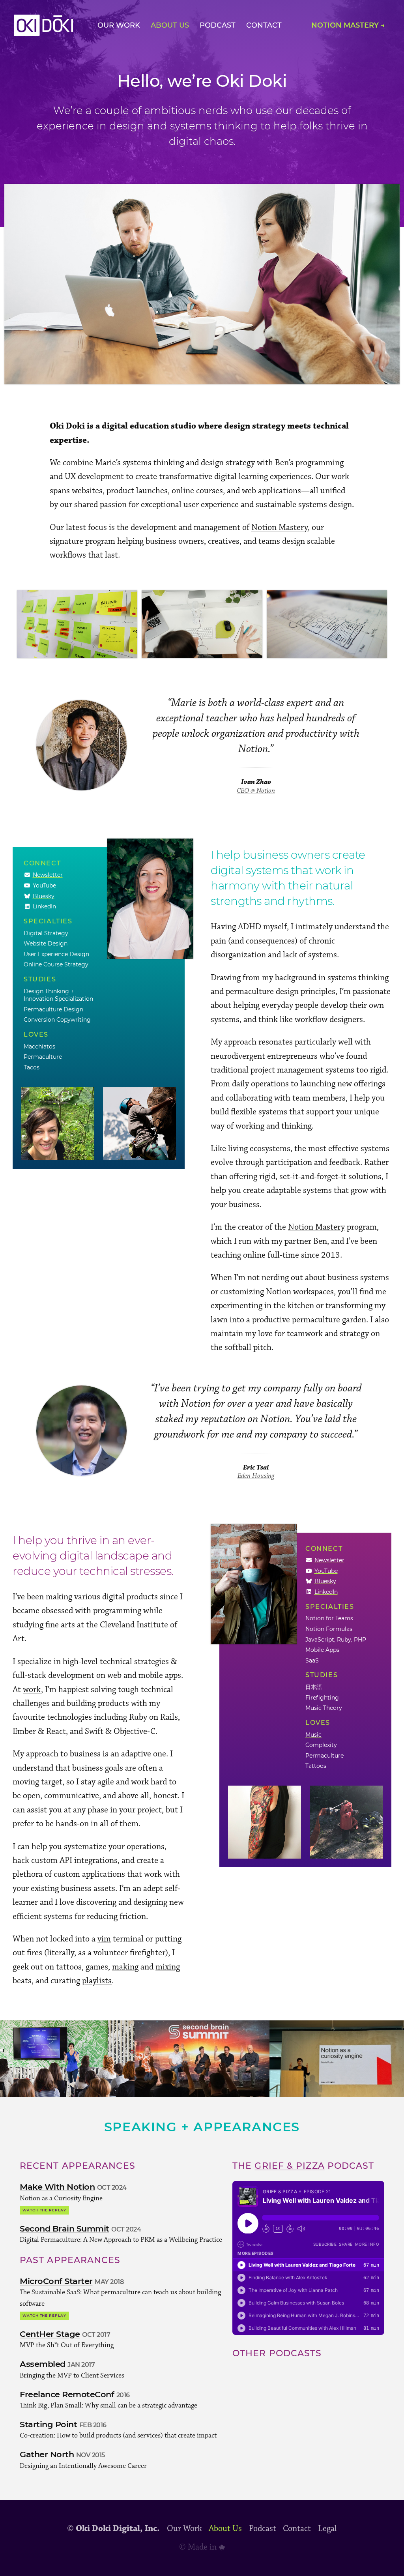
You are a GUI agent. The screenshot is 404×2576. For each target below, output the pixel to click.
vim (104, 1939)
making (125, 1967)
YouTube (44, 885)
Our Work (119, 25)
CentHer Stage (50, 2334)
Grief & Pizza (289, 2166)
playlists (97, 1981)
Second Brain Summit (65, 2229)
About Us (170, 25)
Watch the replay (44, 2210)
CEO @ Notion (256, 791)
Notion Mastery (280, 527)
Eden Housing (256, 1476)
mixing (168, 1967)
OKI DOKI (43, 25)
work (32, 1690)
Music (313, 1735)
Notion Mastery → (348, 25)
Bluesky (44, 896)
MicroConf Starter (56, 2281)
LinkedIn (44, 906)
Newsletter (48, 875)
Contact (264, 25)
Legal (327, 2529)
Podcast (218, 25)
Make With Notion (57, 2187)
